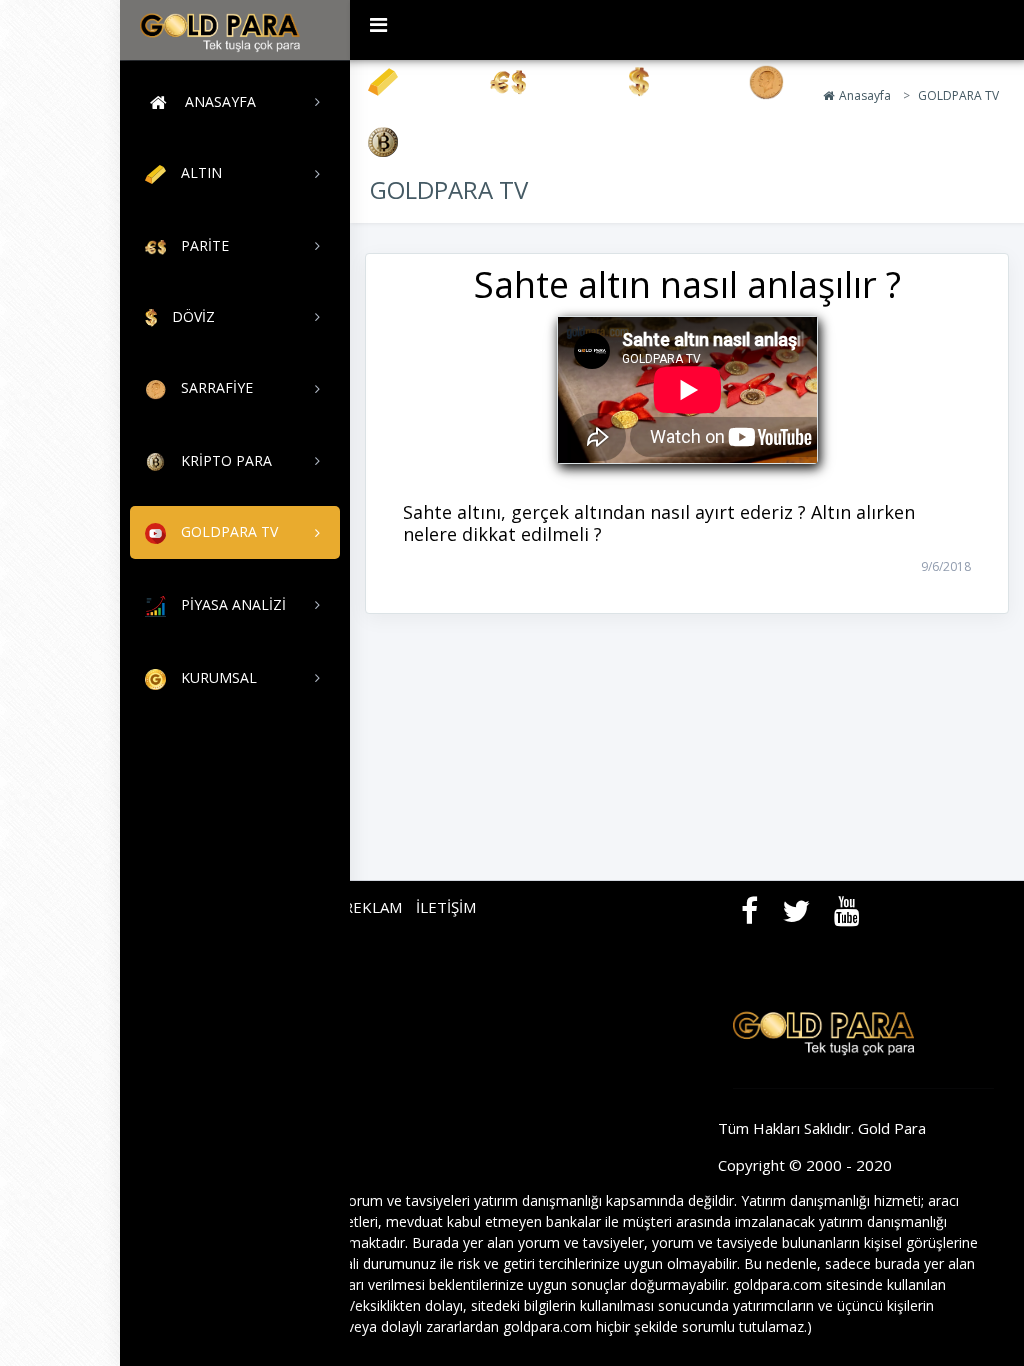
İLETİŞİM (446, 907)
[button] (378, 25)
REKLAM (372, 907)
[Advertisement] (60, 300)
